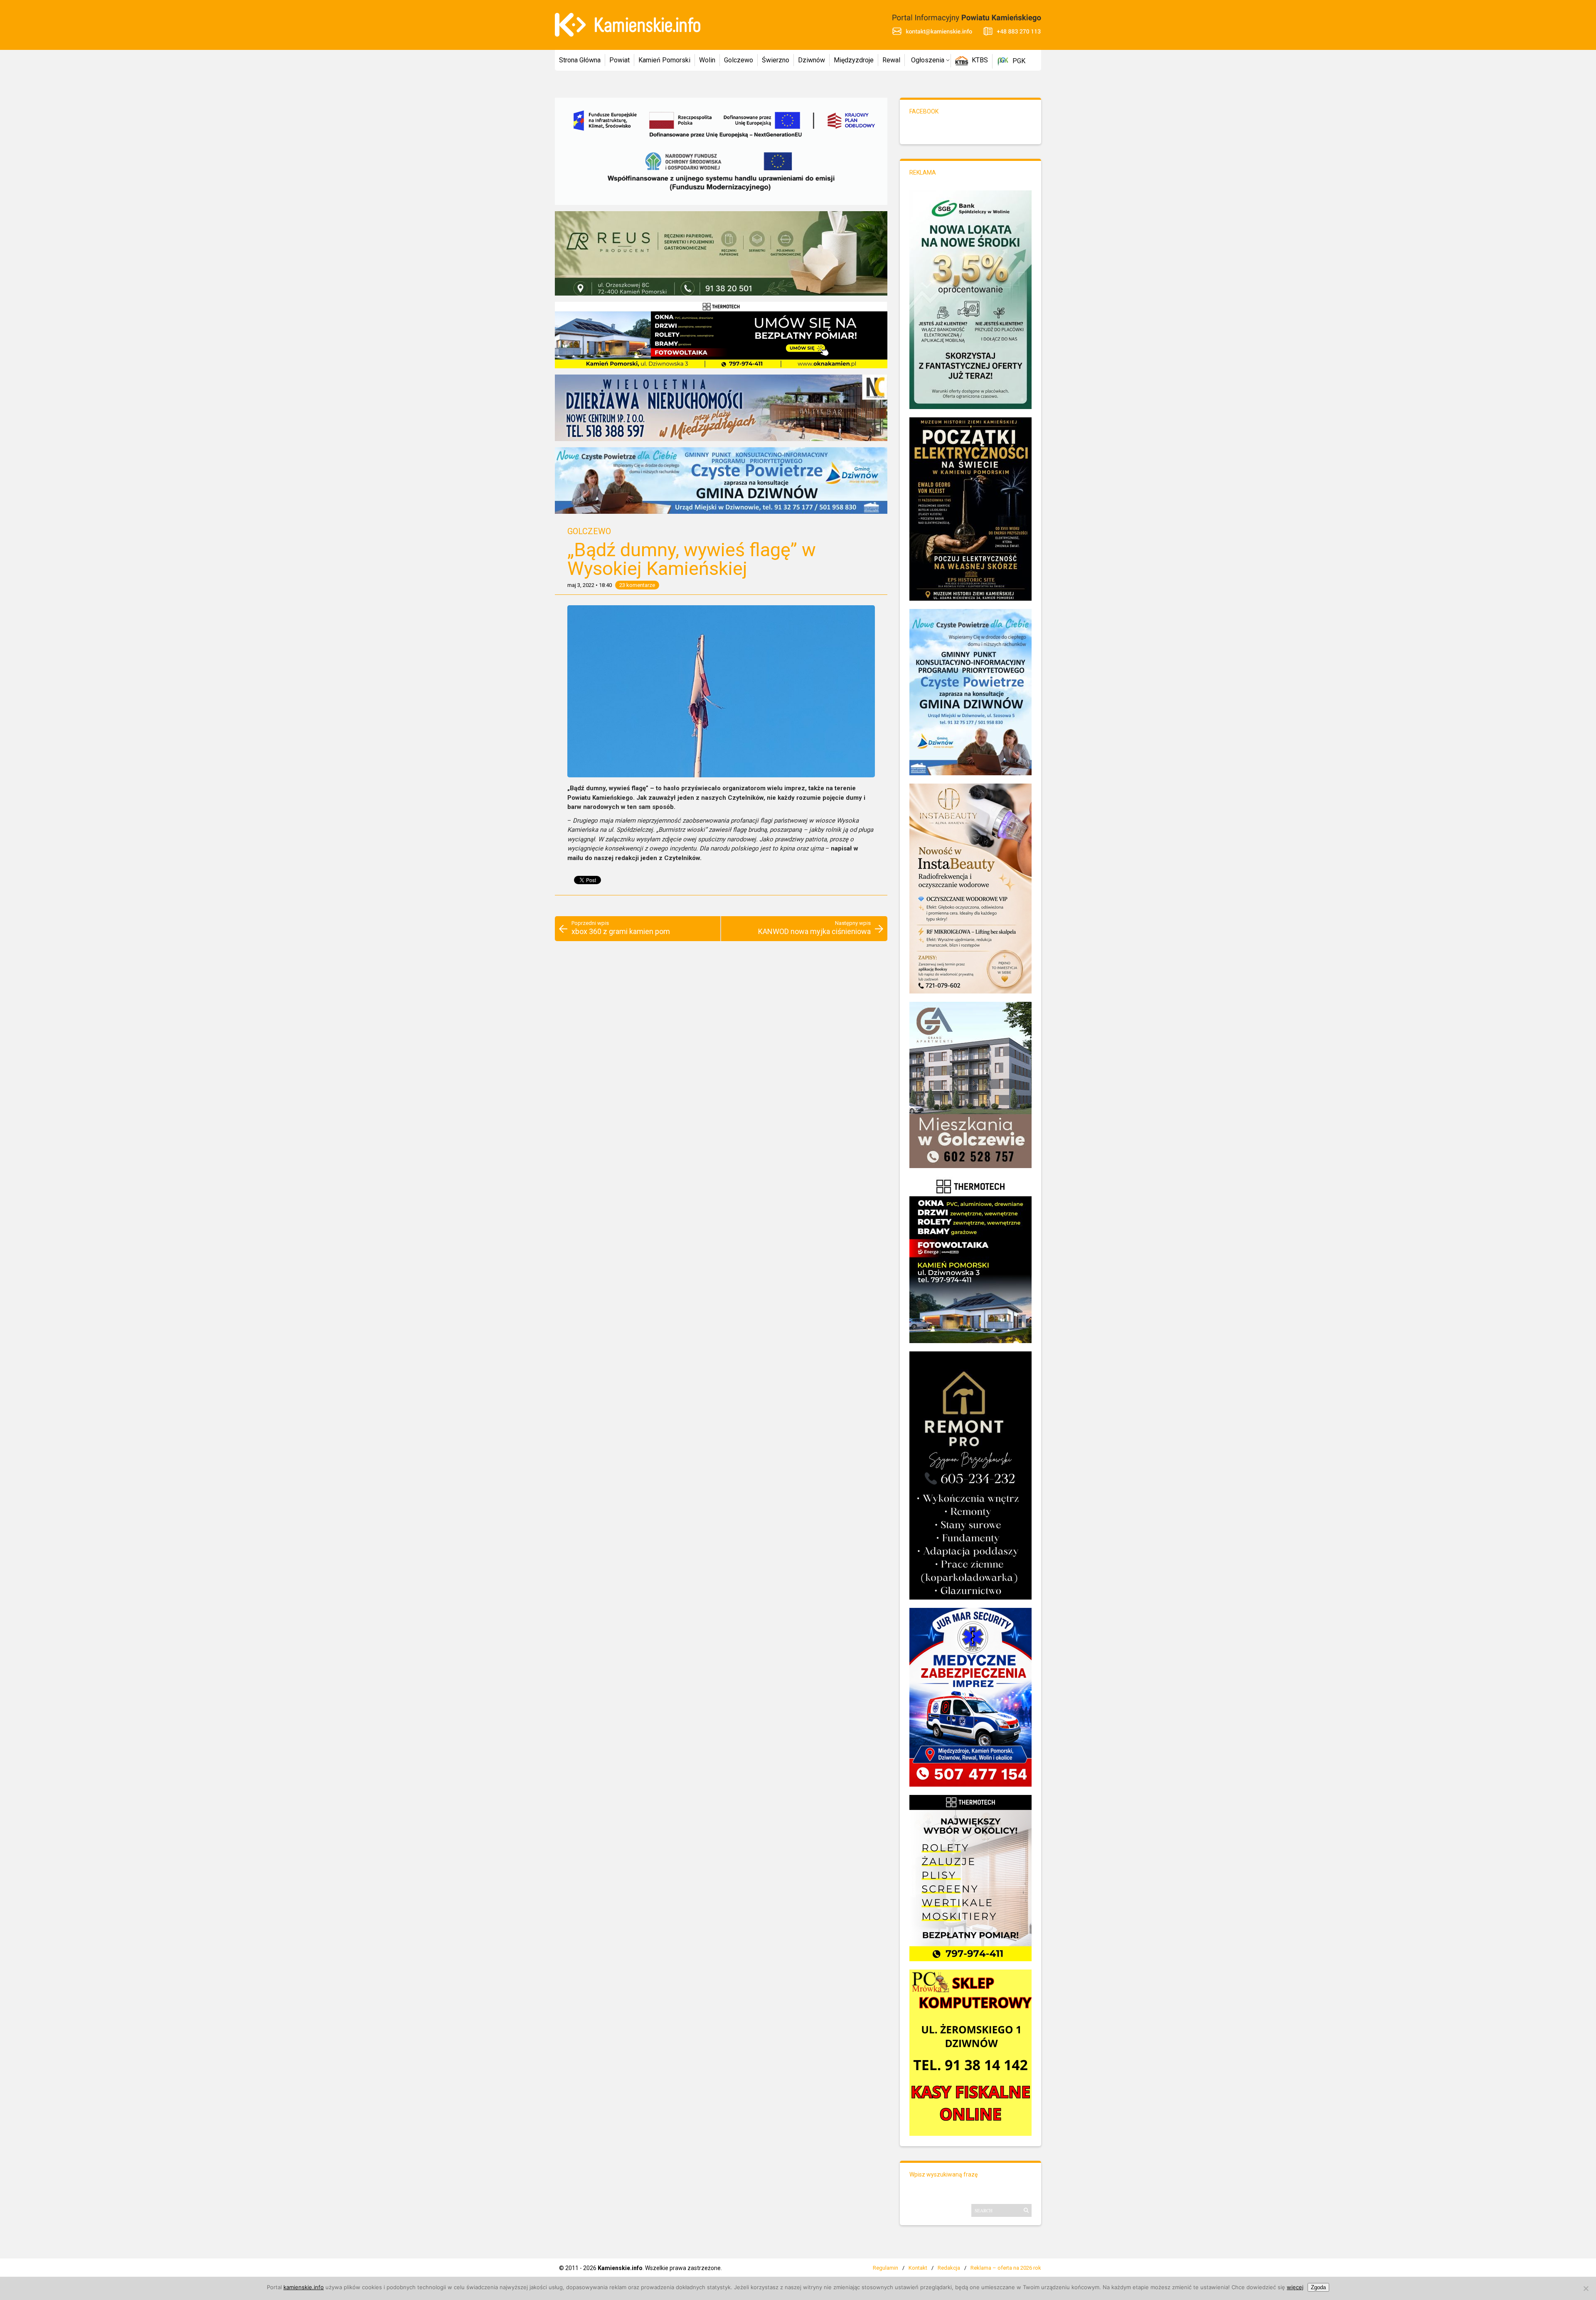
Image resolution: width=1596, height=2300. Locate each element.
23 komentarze (637, 585)
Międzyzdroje (854, 60)
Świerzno (776, 60)
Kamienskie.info (620, 2268)
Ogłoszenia (928, 60)
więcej (1295, 2287)
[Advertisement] (721, 983)
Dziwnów (812, 60)
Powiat (619, 60)
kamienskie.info (304, 2287)
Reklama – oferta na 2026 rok (1006, 2268)
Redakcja (949, 2268)
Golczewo (739, 60)
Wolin (707, 60)
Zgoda (1318, 2287)
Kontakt (918, 2268)
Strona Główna (580, 60)
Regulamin (885, 2268)
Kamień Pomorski (664, 60)
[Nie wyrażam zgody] (1586, 2288)
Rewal (891, 60)
